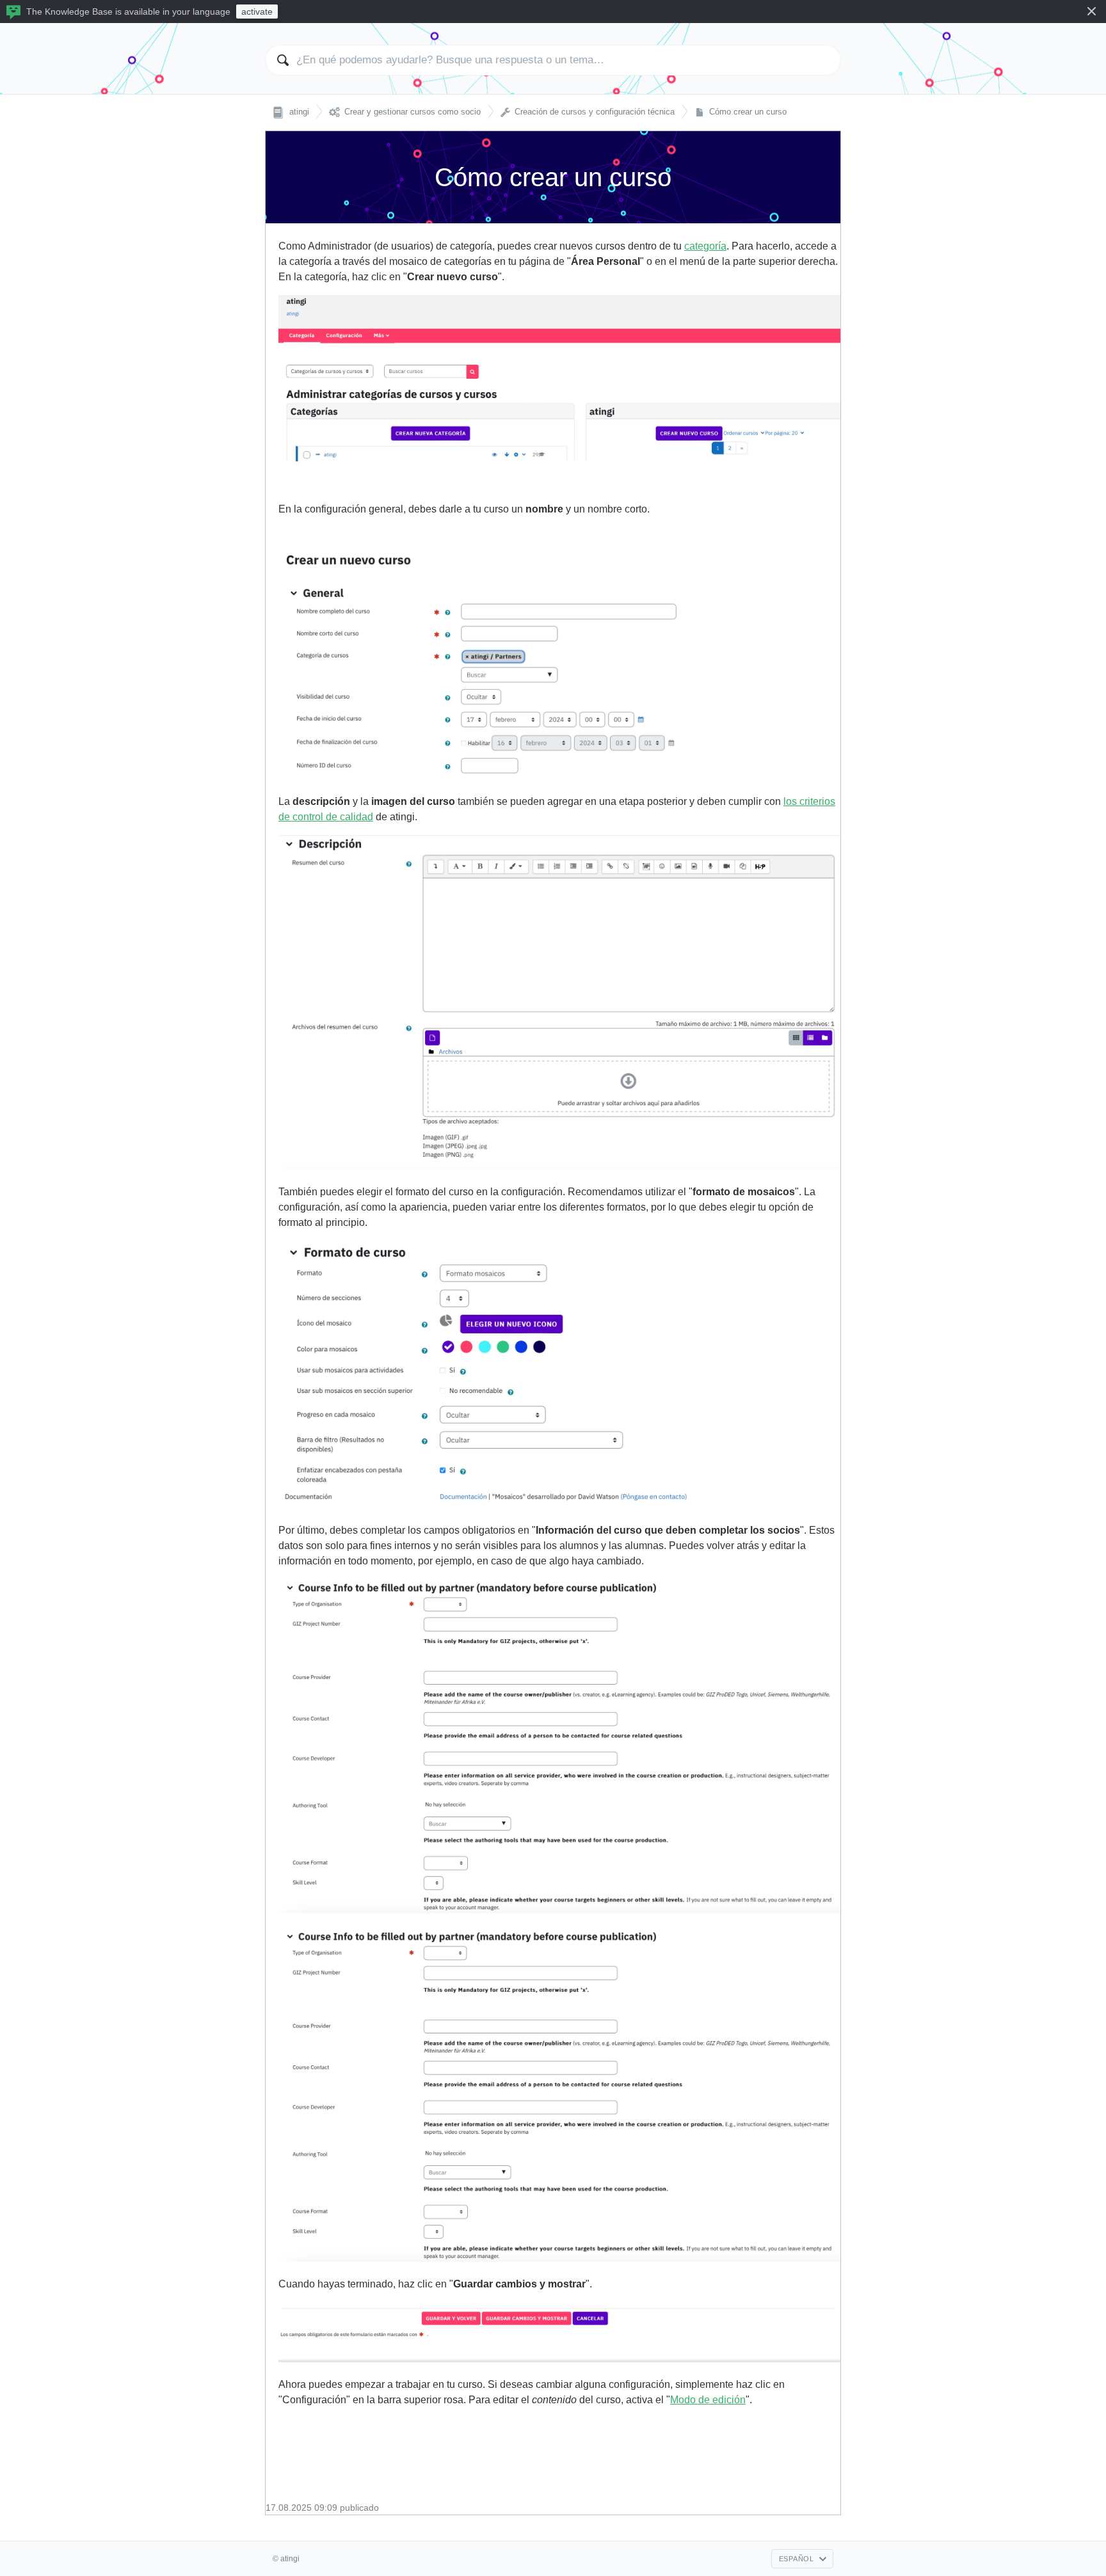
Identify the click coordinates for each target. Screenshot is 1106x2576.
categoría (705, 246)
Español (797, 2559)
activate (257, 12)
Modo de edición (708, 2400)
